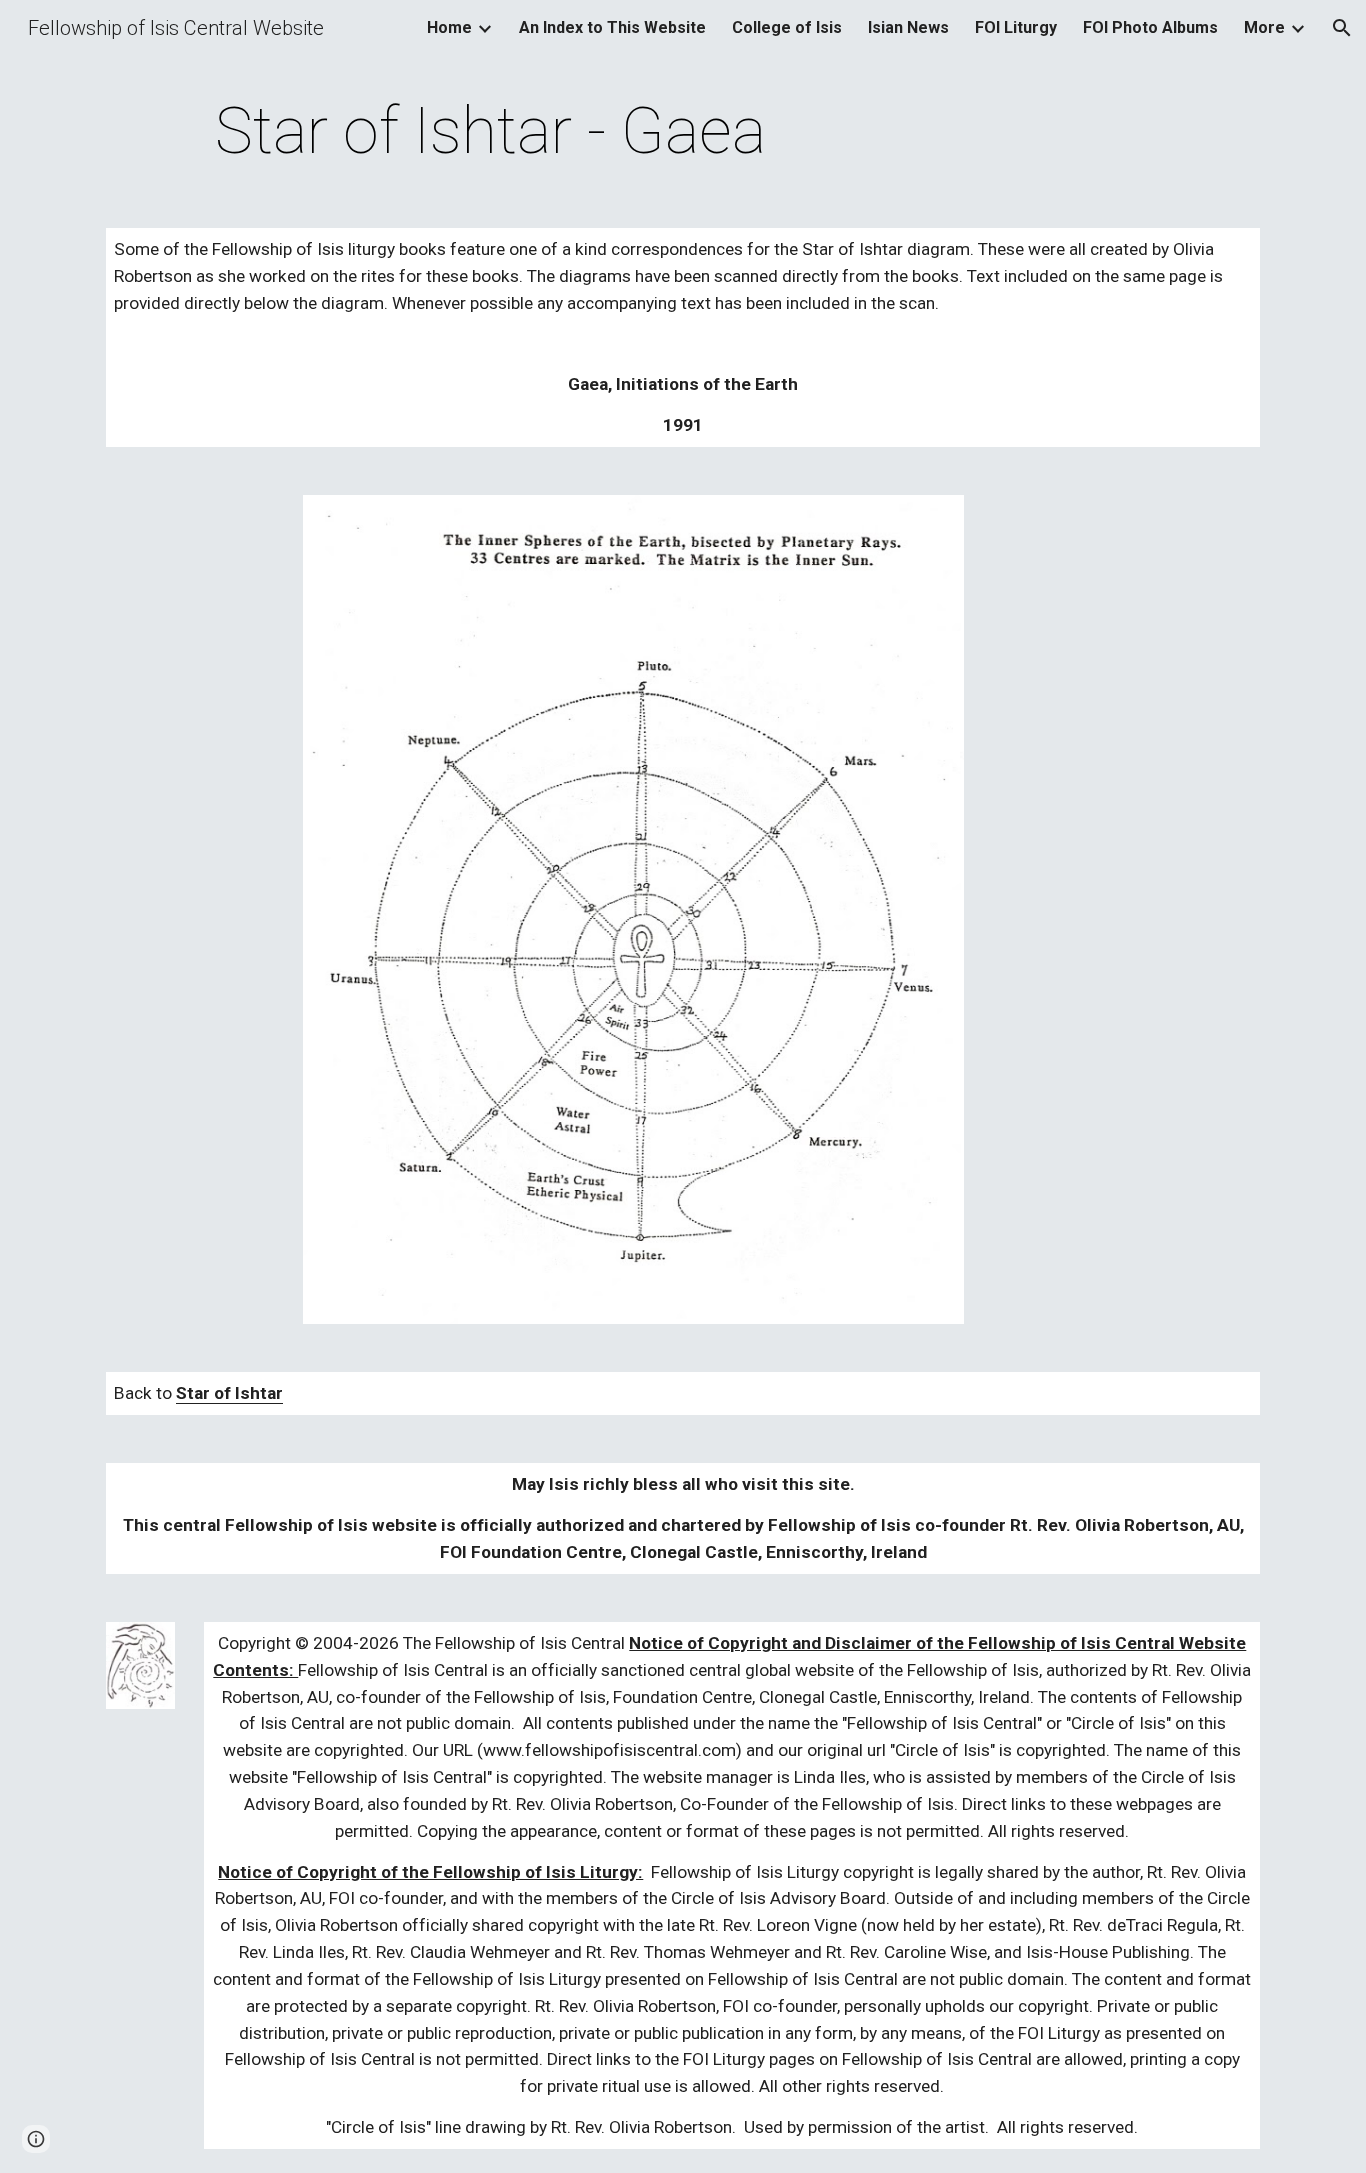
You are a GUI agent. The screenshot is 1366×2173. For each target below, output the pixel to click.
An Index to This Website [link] (612, 27)
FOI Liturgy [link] (1016, 27)
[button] (1342, 28)
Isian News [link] (908, 27)
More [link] (1264, 27)
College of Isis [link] (787, 27)
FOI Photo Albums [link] (1150, 27)
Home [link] (449, 27)
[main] (491, 132)
